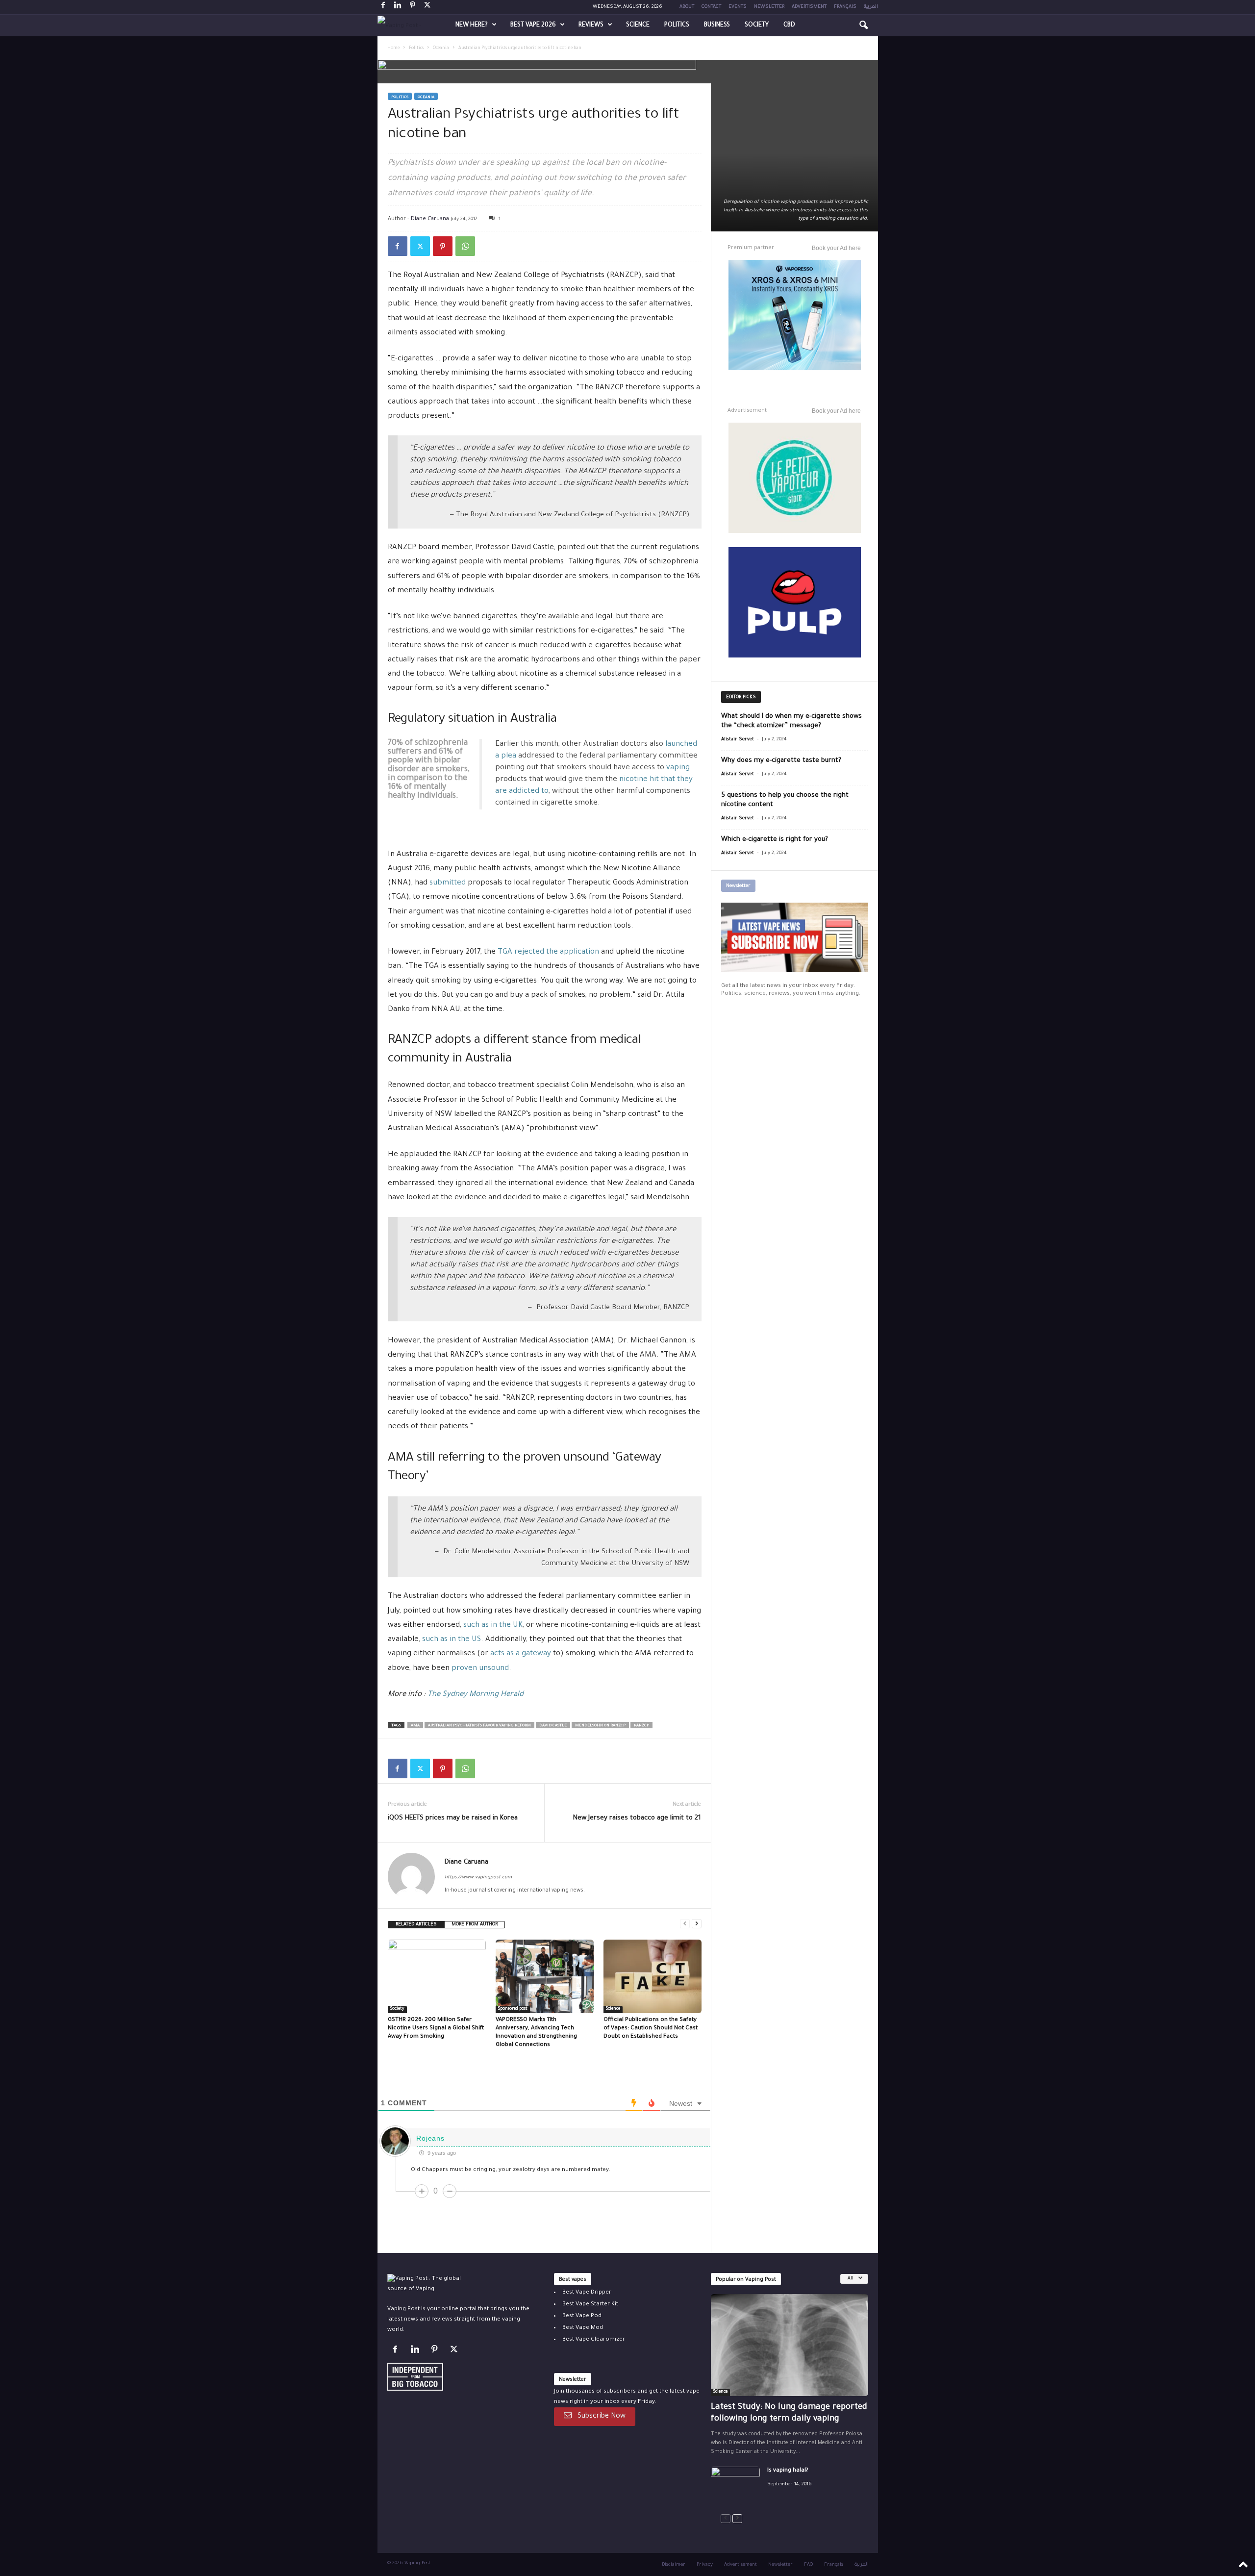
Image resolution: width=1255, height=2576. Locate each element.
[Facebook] (383, 7)
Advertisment (809, 7)
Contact (711, 7)
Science (638, 25)
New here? (472, 25)
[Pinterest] (413, 7)
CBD (789, 25)
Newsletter (769, 7)
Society (757, 25)
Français (845, 7)
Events (738, 7)
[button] (863, 25)
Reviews (591, 25)
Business (717, 25)
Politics (677, 25)
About (687, 7)
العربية (871, 7)
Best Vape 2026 (533, 25)
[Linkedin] (398, 7)
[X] (427, 7)
